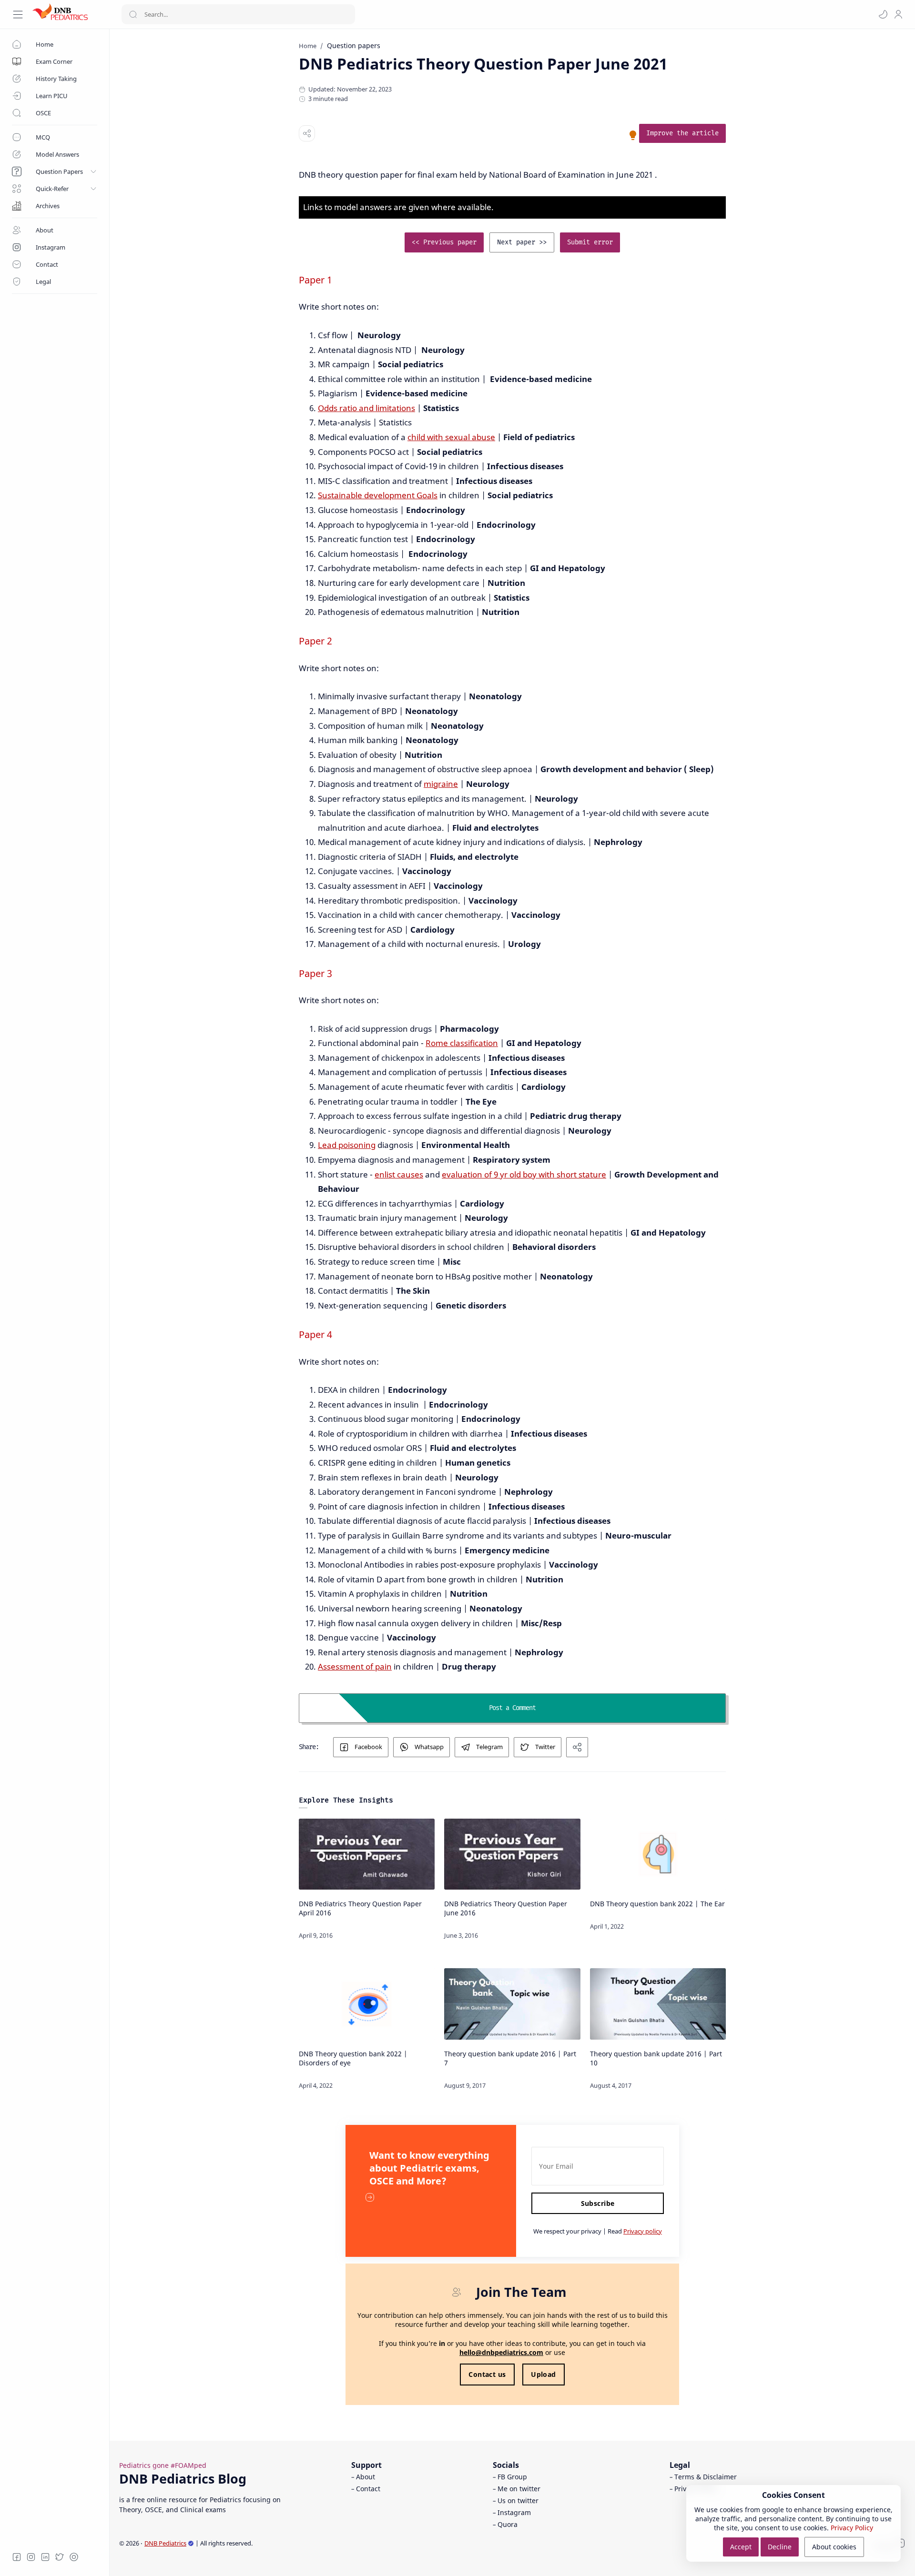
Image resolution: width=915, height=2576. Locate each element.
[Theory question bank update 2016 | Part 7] (512, 2004)
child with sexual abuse (451, 437)
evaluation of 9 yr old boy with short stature (524, 1174)
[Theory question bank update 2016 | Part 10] (658, 2004)
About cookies (834, 2547)
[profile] (898, 14)
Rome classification (462, 1043)
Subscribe (598, 2203)
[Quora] (74, 2557)
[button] (883, 14)
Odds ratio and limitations (366, 408)
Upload (543, 2374)
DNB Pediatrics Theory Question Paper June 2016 (506, 1908)
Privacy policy (643, 2231)
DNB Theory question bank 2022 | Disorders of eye (353, 2058)
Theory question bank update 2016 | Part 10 (656, 2058)
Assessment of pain (355, 1666)
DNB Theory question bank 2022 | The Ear (657, 1904)
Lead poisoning (347, 1145)
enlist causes (399, 1174)
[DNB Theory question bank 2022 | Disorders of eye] (367, 2004)
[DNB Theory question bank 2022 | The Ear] (658, 1854)
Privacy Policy (852, 2528)
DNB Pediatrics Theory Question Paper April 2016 (360, 1908)
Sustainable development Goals (378, 495)
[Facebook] (17, 2557)
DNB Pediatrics (165, 2543)
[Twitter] (60, 2557)
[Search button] (133, 14)
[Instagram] (31, 2557)
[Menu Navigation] (18, 15)
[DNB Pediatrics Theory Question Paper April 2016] (367, 1854)
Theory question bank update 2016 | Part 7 (510, 2058)
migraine (441, 784)
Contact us (487, 2374)
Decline (780, 2547)
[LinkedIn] (45, 2557)
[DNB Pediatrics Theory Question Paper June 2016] (512, 1854)
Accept (741, 2547)
